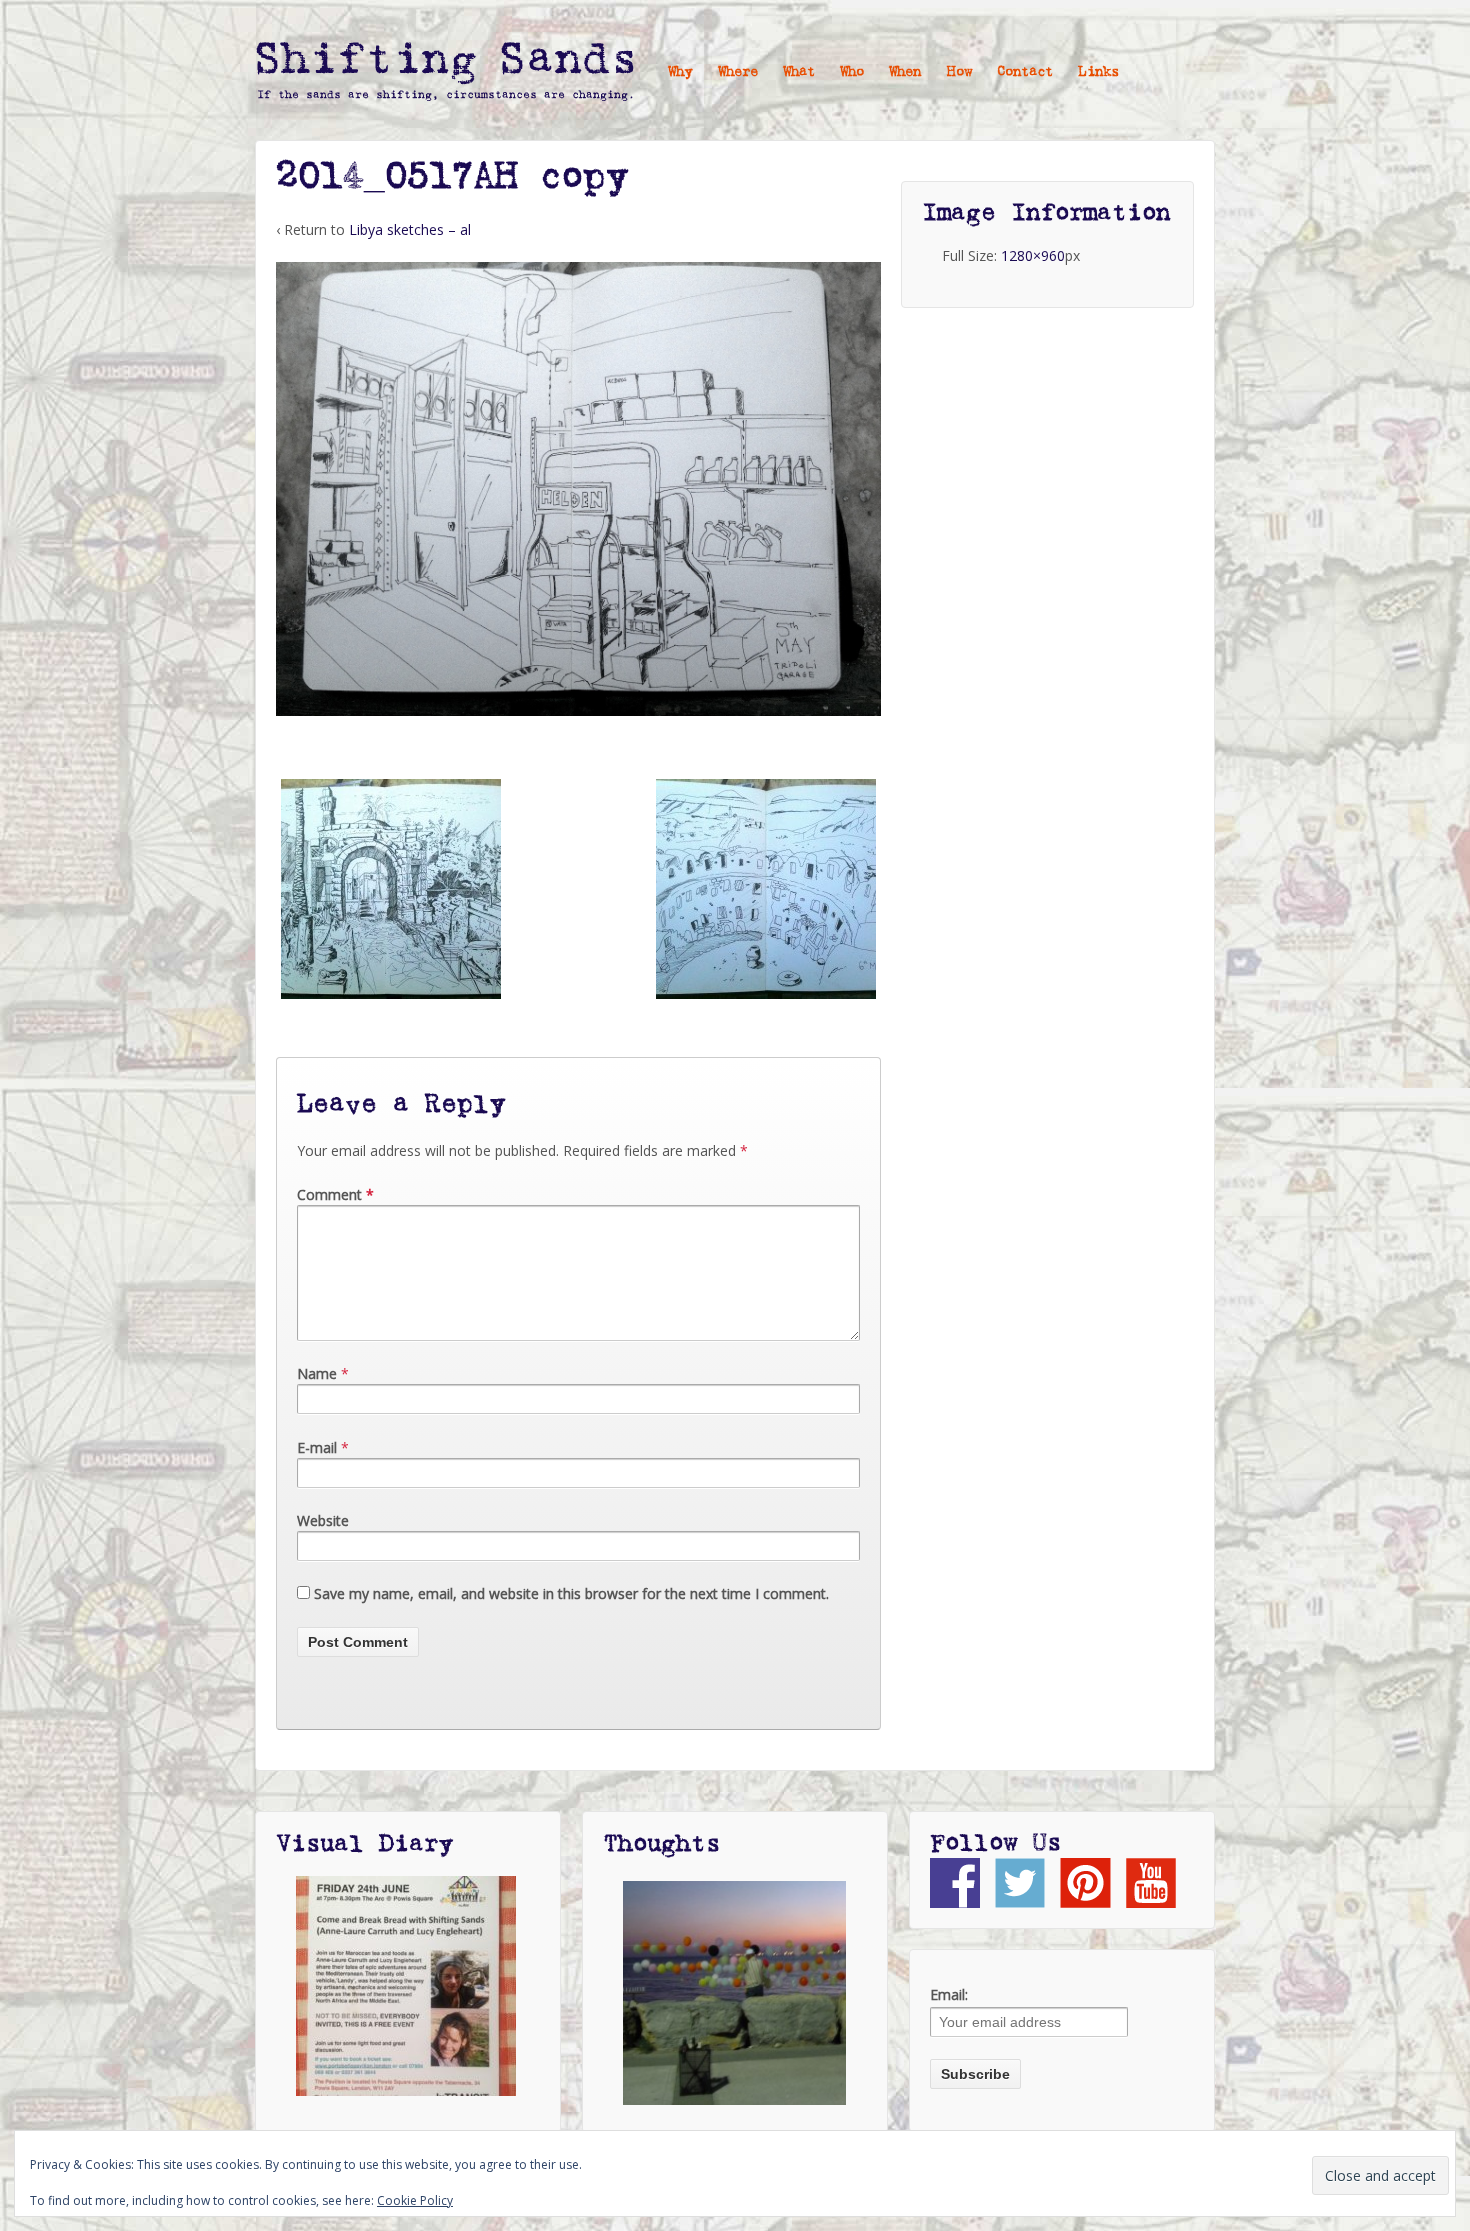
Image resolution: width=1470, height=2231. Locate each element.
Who (852, 72)
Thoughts (661, 1844)
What (799, 72)
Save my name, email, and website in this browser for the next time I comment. (571, 1593)
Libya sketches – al (410, 229)
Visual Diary (364, 1844)
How (959, 72)
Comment (335, 1194)
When (905, 72)
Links (1098, 72)
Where (738, 72)
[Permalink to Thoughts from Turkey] (734, 1992)
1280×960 (1033, 255)
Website (323, 1520)
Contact (1025, 72)
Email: (949, 1994)
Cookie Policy (415, 2200)
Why (680, 72)
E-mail (317, 1447)
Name (317, 1373)
